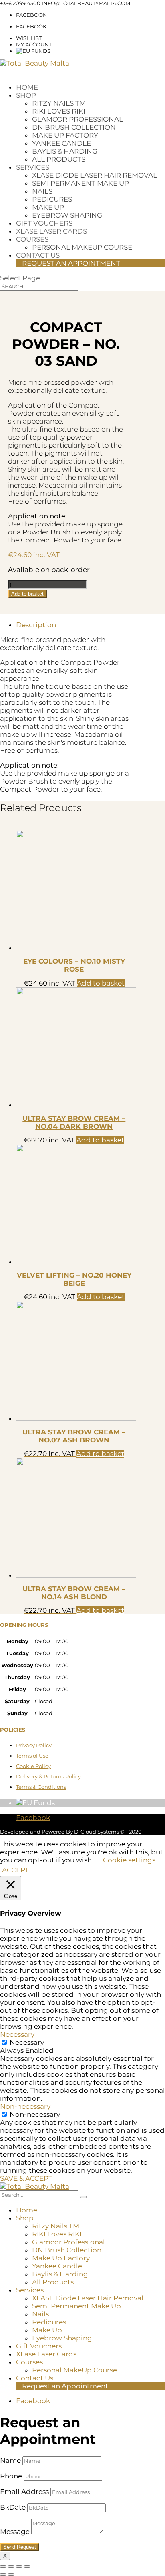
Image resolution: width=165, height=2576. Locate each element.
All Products (59, 159)
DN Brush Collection (74, 127)
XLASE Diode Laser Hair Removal (95, 175)
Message (15, 2532)
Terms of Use (32, 1756)
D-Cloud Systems (97, 1832)
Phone (11, 2476)
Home (27, 87)
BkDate (13, 2507)
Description (36, 625)
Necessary (27, 2042)
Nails (42, 191)
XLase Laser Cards (51, 231)
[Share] (19, 2566)
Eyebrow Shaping (67, 215)
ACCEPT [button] (15, 1870)
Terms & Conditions (41, 1787)
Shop (26, 95)
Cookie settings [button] (129, 1860)
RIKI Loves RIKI (59, 111)
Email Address (24, 2492)
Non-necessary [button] (25, 2106)
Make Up (48, 207)
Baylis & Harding (65, 151)
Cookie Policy (33, 1766)
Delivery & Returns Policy (48, 1776)
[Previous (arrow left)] (3, 2574)
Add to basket (27, 594)
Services (33, 167)
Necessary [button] (17, 2034)
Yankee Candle (61, 143)
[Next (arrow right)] (11, 2574)
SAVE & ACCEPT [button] (26, 2178)
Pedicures (52, 199)
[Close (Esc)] (27, 2566)
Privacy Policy (34, 1745)
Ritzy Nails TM (59, 103)
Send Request (20, 2547)
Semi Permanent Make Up (80, 183)
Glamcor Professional (77, 119)
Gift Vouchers (44, 223)
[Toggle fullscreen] (11, 2566)
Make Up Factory (65, 135)
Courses (32, 239)
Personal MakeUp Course (82, 247)
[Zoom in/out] (3, 2566)
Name (10, 2460)
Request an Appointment (71, 263)
